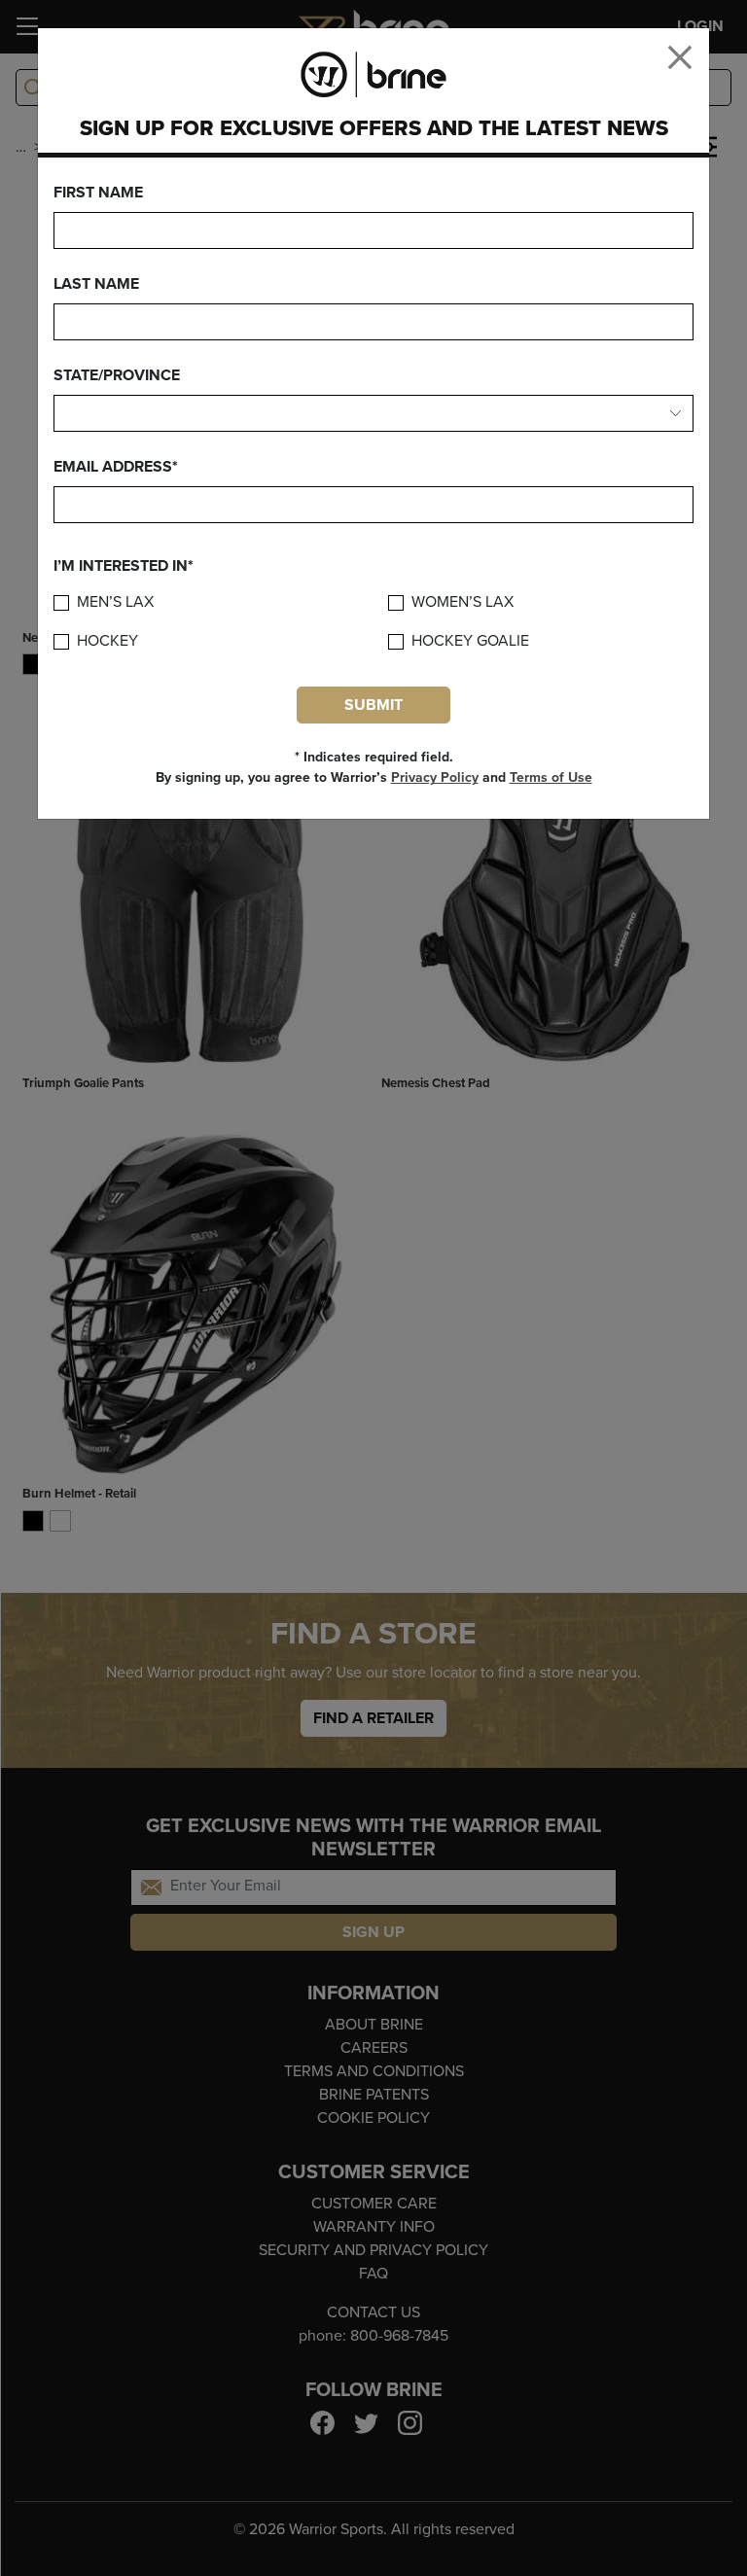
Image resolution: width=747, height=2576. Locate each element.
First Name (98, 193)
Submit (373, 705)
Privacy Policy (435, 777)
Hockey (107, 641)
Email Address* (116, 467)
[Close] (680, 57)
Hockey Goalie (470, 641)
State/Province (117, 375)
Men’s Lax (115, 602)
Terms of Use (551, 777)
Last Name (96, 284)
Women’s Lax (462, 602)
